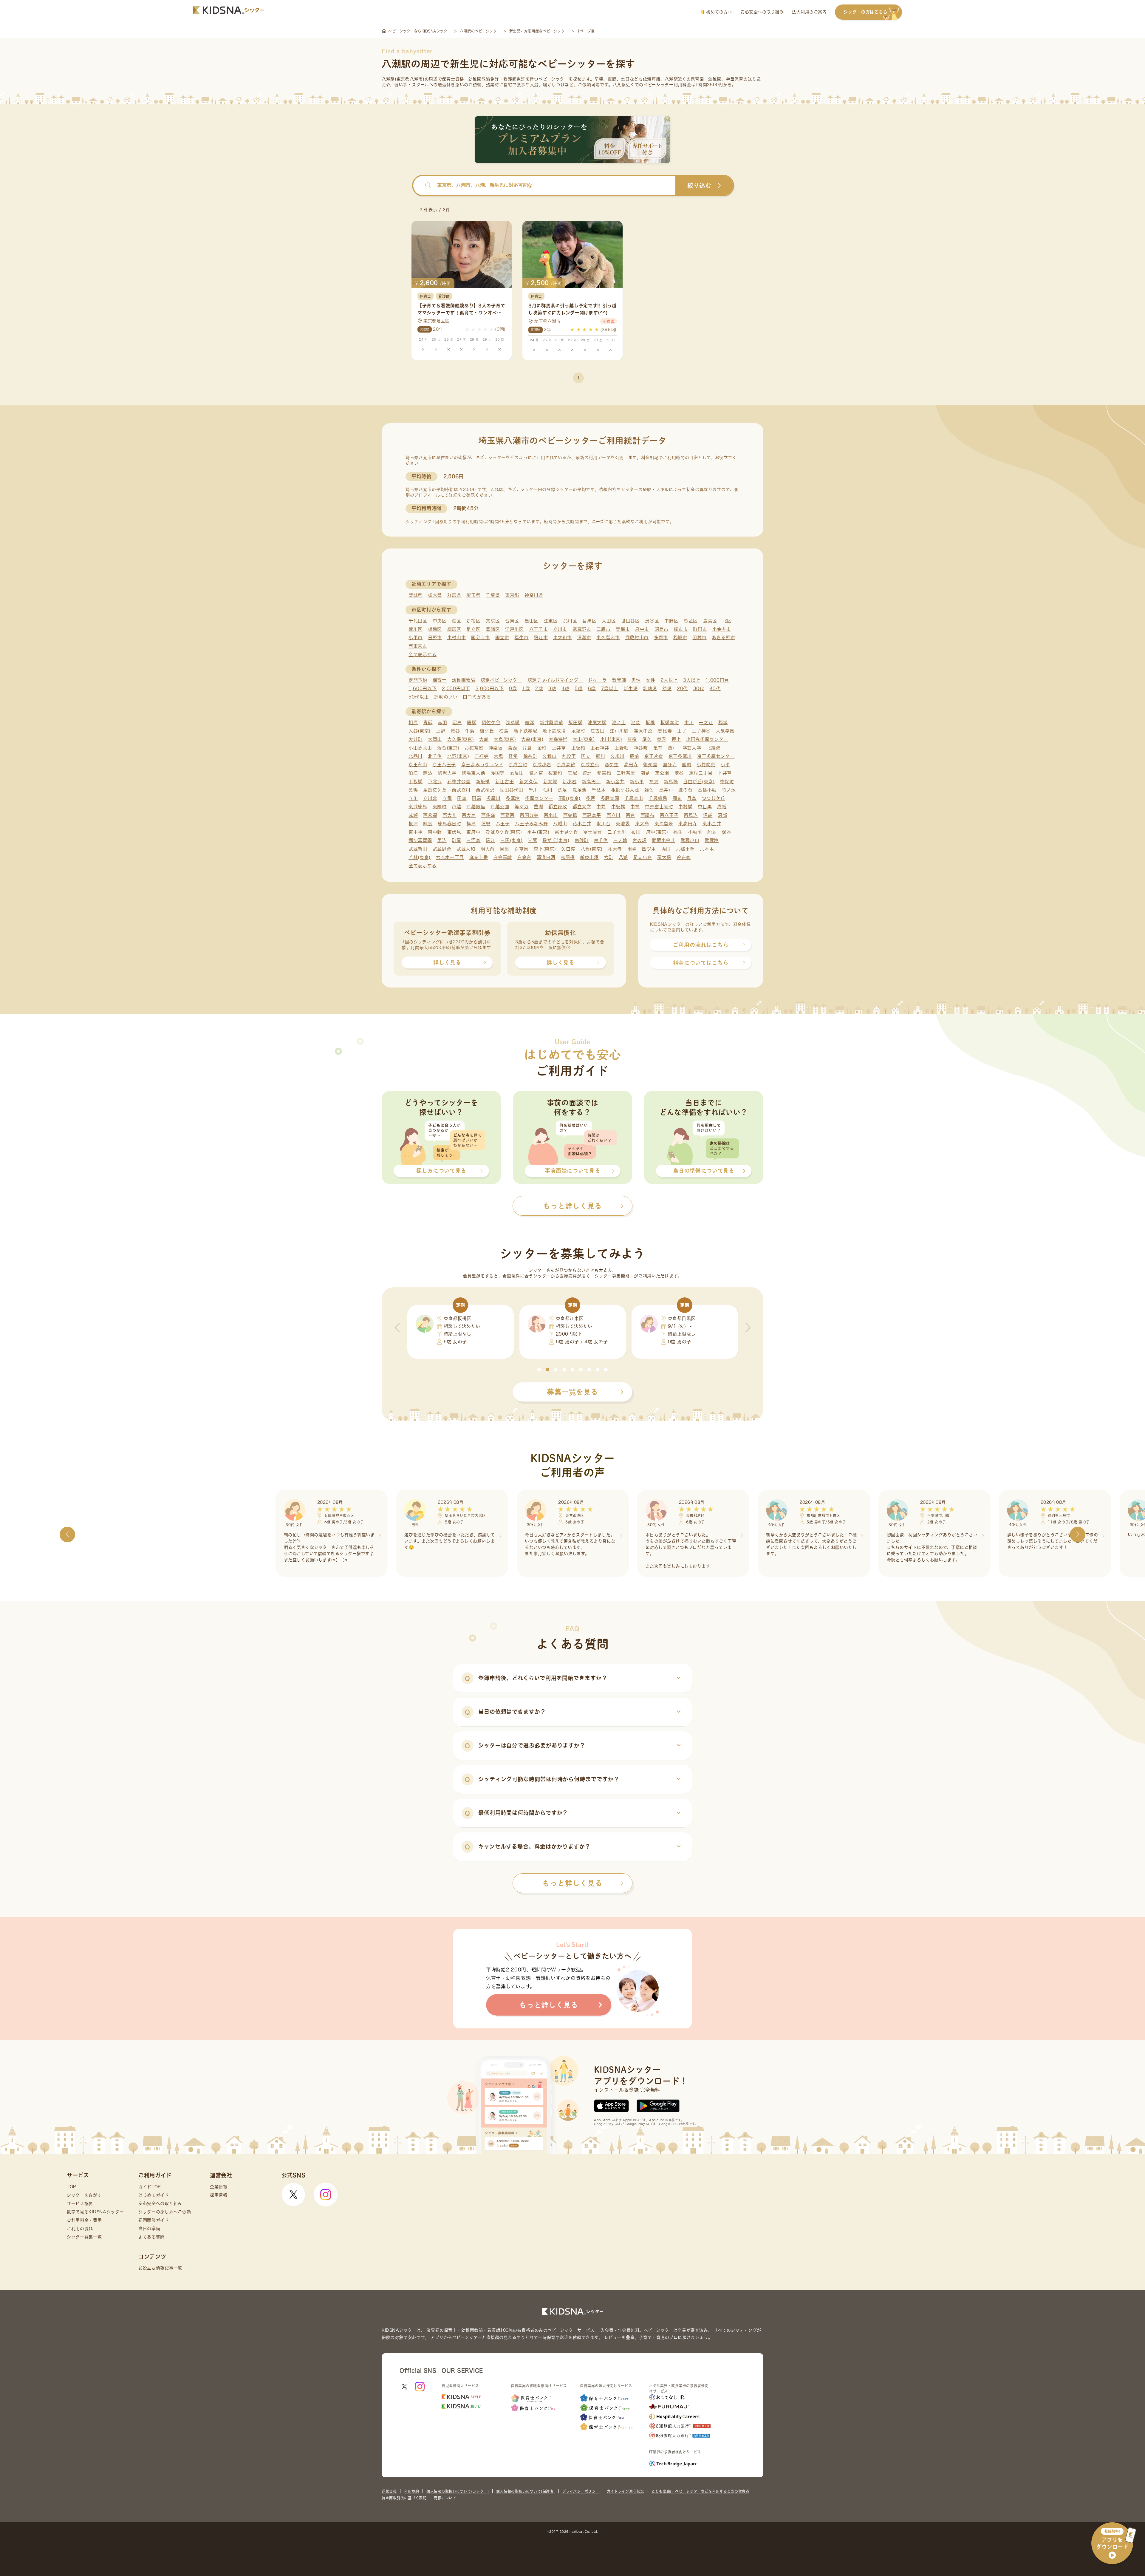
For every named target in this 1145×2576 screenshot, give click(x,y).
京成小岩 (542, 765)
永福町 (578, 731)
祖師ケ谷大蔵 (625, 790)
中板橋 (618, 807)
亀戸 (673, 748)
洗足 (563, 790)
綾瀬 (530, 723)
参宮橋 (604, 773)
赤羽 (442, 723)
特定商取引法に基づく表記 (404, 2498)
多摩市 (661, 638)
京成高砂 (566, 765)
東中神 (416, 832)
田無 (462, 798)
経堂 (513, 756)
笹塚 (572, 773)
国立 (586, 756)
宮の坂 (639, 840)
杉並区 (691, 621)
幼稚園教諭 (464, 680)
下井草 (725, 773)
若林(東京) (420, 857)
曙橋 (472, 723)
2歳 (539, 689)
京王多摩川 (680, 756)
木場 (498, 756)
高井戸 (666, 790)
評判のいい (446, 697)
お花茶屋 (474, 748)
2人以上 (669, 680)
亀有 (658, 748)
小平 (725, 765)
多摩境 (513, 798)
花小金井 (582, 824)
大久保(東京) (461, 739)
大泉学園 (725, 731)
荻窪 (632, 739)
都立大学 (582, 807)
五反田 (517, 773)
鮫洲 (587, 773)
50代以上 (419, 697)
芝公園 (662, 773)
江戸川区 (515, 629)
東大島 (642, 824)
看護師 (619, 680)
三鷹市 (603, 629)
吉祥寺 (482, 756)
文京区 (493, 621)
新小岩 (569, 782)
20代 (682, 689)
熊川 (600, 756)
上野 (441, 731)
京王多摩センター (716, 756)
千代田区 (418, 621)
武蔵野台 (442, 849)
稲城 (723, 723)
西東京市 (418, 646)
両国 (666, 849)
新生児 (630, 689)
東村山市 (457, 638)
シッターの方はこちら (865, 12)
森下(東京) (545, 849)
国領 (687, 765)
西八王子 (669, 815)
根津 (413, 824)
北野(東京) (458, 756)
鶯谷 (455, 731)
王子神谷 (701, 731)
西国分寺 (529, 815)
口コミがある (477, 697)
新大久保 (529, 782)
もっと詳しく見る (572, 1883)
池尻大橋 (597, 723)
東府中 (473, 832)
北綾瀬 (713, 748)
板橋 (650, 723)
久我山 (549, 756)
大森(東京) (532, 739)
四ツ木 (649, 849)
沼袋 (708, 815)
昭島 (457, 723)
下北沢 (435, 782)
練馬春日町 (450, 824)
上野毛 (622, 748)
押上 (676, 739)
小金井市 (722, 629)
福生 (678, 832)
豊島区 (710, 621)
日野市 (435, 638)
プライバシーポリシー (581, 2491)
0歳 (513, 689)
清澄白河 (546, 857)
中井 (601, 807)
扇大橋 (664, 857)
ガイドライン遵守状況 (625, 2491)
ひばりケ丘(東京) (504, 832)
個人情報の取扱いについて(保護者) (526, 2491)
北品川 (416, 756)
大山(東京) (584, 739)
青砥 (428, 723)
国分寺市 (481, 638)
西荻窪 (488, 815)
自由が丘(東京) (699, 782)
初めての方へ (718, 12)
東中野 (435, 832)
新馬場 (671, 782)
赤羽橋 (568, 857)
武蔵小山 (690, 840)
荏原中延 (643, 731)
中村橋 (685, 807)
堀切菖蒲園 (420, 840)
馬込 (442, 840)
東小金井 (712, 824)
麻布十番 (479, 857)
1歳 (526, 689)
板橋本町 (670, 723)
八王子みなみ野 (531, 824)
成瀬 (413, 815)
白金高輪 (503, 857)
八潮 (623, 857)
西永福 (430, 815)
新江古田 (505, 782)
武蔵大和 (466, 849)
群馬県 (454, 595)
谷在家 (684, 857)
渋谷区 (652, 621)
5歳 (578, 689)
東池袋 (623, 824)
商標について (445, 2498)
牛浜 (470, 731)
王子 (682, 731)
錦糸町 (530, 756)
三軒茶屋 (626, 773)
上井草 (559, 748)
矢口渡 (568, 849)
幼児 (667, 689)
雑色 (649, 790)
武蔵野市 (582, 629)
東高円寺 (688, 824)
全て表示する (423, 655)
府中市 (642, 629)
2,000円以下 (456, 689)
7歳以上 (610, 689)
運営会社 (389, 2491)
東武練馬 (418, 807)
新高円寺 (591, 782)
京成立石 (590, 765)
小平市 (416, 638)
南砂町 (582, 840)
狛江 (413, 773)
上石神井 (600, 748)
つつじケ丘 (714, 798)
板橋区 (435, 629)
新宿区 (473, 621)
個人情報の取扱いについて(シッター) (458, 2491)
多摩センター (539, 798)
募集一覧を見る (572, 1392)
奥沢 (662, 739)
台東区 (512, 621)
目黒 (504, 849)
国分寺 (670, 765)
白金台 (524, 857)
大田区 (609, 621)
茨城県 (416, 595)
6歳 (592, 689)
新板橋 (483, 782)
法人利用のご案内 (809, 12)
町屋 (456, 840)
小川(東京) (611, 739)
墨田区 (532, 621)
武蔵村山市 (637, 638)
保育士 (440, 680)
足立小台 (643, 857)
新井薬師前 (551, 723)
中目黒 (705, 807)
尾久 (647, 739)
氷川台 (603, 824)
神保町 (727, 782)
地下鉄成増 (554, 731)
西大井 (450, 815)
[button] (539, 1370)
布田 (636, 832)
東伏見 (454, 832)
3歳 (552, 689)
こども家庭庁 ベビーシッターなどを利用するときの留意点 (701, 2491)
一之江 (706, 723)
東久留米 (664, 824)
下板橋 (416, 782)
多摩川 (493, 798)
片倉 (527, 748)
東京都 (512, 595)
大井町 (416, 739)
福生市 (521, 638)
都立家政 (558, 807)
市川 (689, 723)
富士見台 (593, 832)
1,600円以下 (423, 689)
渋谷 (679, 773)
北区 (727, 621)
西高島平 (592, 815)
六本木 (707, 849)
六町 (609, 857)
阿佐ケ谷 (491, 723)
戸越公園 (500, 807)
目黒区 (589, 621)
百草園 (521, 849)
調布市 (681, 629)
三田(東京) (511, 840)
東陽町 (440, 807)
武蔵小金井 (664, 840)
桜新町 (555, 773)
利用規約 (411, 2491)
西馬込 (691, 815)
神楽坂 (496, 748)
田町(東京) (570, 798)
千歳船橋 (658, 798)
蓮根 (486, 824)
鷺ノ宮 (536, 773)
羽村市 (699, 638)
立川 (413, 798)
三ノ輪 (620, 840)
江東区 (551, 621)
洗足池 (580, 790)
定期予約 (418, 680)
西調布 (647, 815)
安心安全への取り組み (762, 12)
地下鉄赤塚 (526, 731)
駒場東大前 (474, 773)
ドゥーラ (597, 680)
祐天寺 (615, 849)
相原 (413, 723)
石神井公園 (459, 782)
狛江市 (541, 638)
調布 (677, 798)
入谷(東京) (420, 731)
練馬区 (454, 629)
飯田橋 (575, 723)
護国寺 (498, 773)
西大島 (469, 815)
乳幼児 (650, 689)
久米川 (617, 756)
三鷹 (532, 840)
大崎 (484, 739)
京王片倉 (654, 756)
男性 (636, 680)
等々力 (521, 807)
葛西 (512, 748)
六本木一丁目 (450, 857)
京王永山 (418, 765)
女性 (650, 680)
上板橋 (578, 748)
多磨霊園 (610, 798)
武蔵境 (712, 840)
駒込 (428, 773)
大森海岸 (558, 739)
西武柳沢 (485, 790)
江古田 (597, 731)
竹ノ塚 (729, 790)
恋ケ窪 (612, 765)
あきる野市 (724, 638)
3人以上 (692, 680)
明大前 (488, 849)
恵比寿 (665, 731)
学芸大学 (692, 748)
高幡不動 (707, 790)
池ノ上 (619, 723)
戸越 (456, 807)
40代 (715, 689)
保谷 (727, 832)
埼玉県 (473, 595)
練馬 (428, 824)
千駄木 (599, 790)
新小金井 (615, 782)
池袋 (636, 723)
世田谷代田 (512, 790)
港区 (456, 621)
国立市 (502, 638)
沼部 (722, 815)
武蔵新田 (418, 849)
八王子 (503, 824)
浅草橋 (513, 723)
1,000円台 (717, 680)
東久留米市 (608, 638)
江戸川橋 (619, 731)
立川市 (560, 629)
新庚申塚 (589, 857)
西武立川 (461, 790)
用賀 (632, 849)
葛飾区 (493, 629)
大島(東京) (505, 739)
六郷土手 (685, 849)
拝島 (471, 824)
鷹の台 (685, 790)
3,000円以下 (490, 689)
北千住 (435, 756)
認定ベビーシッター (501, 680)
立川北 (430, 798)
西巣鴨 (570, 815)
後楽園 (650, 765)
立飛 (447, 798)
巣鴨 (413, 790)
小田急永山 (420, 748)
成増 (722, 807)
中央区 (440, 621)
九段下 (569, 756)
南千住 (601, 840)
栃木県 (435, 595)
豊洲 (538, 807)
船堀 (712, 832)
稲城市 (680, 638)
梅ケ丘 (487, 731)
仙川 (548, 790)
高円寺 (631, 765)
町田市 (700, 629)
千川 (533, 790)
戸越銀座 (476, 807)
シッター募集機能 (612, 1276)
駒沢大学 (447, 773)
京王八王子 (444, 765)
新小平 (637, 782)
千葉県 (493, 595)
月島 (692, 798)
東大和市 (563, 638)
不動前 (695, 832)
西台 (630, 815)
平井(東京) (538, 832)
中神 (635, 807)
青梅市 (623, 629)
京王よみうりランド (482, 765)
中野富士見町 (659, 807)
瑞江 (490, 840)
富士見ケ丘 (566, 832)
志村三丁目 (701, 773)
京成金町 (518, 765)
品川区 (570, 621)
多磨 (591, 798)
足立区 (473, 629)
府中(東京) (657, 832)
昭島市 (662, 629)
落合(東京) (448, 748)
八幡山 (560, 824)
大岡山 (435, 739)
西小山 (551, 815)
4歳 (565, 689)
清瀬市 (584, 638)
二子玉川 (617, 832)
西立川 (613, 815)
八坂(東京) (592, 849)
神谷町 (641, 748)
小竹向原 (706, 765)
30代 (699, 689)
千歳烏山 (634, 798)
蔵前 (634, 756)
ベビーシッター (554, 79)
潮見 (645, 773)
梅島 (504, 731)
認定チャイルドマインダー (555, 680)
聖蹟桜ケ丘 (435, 790)
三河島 (473, 840)
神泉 (654, 782)
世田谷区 (630, 621)
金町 (542, 748)
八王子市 (539, 629)
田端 (476, 798)
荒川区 (416, 629)
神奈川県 (534, 595)
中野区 (671, 621)
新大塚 (550, 782)
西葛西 (507, 815)
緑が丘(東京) (556, 840)
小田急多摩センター (707, 739)
